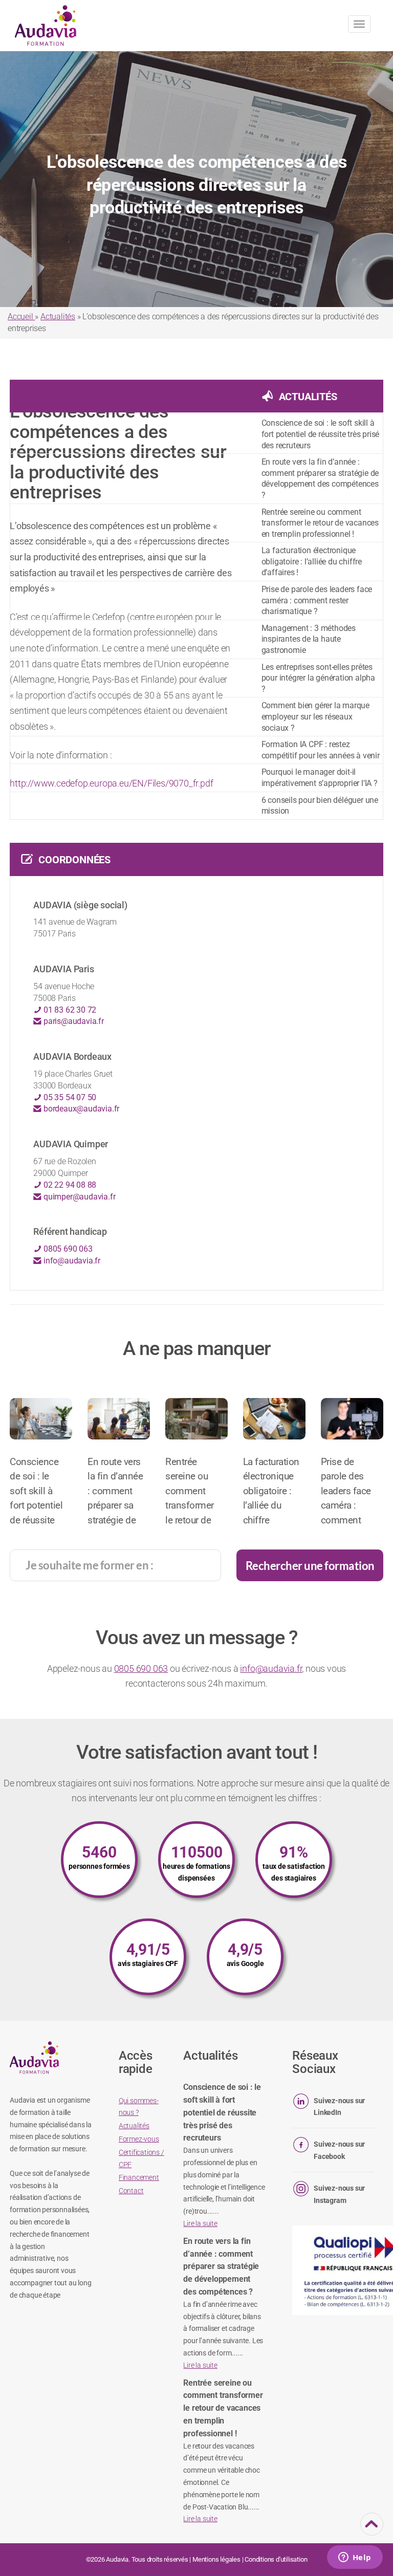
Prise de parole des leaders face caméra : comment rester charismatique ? (317, 600)
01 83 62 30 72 (69, 1010)
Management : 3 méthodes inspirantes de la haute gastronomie (309, 639)
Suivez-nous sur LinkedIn (339, 2107)
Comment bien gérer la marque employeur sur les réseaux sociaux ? (315, 716)
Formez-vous (139, 2139)
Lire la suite (200, 2223)
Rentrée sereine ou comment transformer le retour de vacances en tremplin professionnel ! (320, 523)
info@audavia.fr (71, 1261)
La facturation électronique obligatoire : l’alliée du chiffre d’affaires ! (312, 561)
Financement (139, 2177)
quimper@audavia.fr (78, 1197)
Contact (131, 2191)
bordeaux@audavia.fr (80, 1109)
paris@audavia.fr (73, 1021)
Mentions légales (216, 2559)
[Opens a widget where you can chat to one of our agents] (355, 2558)
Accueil (21, 316)
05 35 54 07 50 (69, 1097)
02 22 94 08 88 (69, 1185)
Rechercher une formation (310, 1566)
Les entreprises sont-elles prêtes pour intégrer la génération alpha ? (318, 678)
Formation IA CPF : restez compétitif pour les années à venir (321, 750)
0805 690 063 (67, 1249)
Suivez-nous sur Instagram (339, 2194)
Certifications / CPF (141, 2158)
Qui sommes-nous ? (139, 2107)
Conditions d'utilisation (276, 2559)
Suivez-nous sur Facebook (339, 2150)
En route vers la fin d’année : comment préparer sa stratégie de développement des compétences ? (320, 478)
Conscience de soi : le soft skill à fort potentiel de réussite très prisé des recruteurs (321, 434)
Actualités (58, 316)
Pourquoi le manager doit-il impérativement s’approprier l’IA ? (320, 778)
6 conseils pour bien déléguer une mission (320, 806)
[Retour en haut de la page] (372, 2529)
